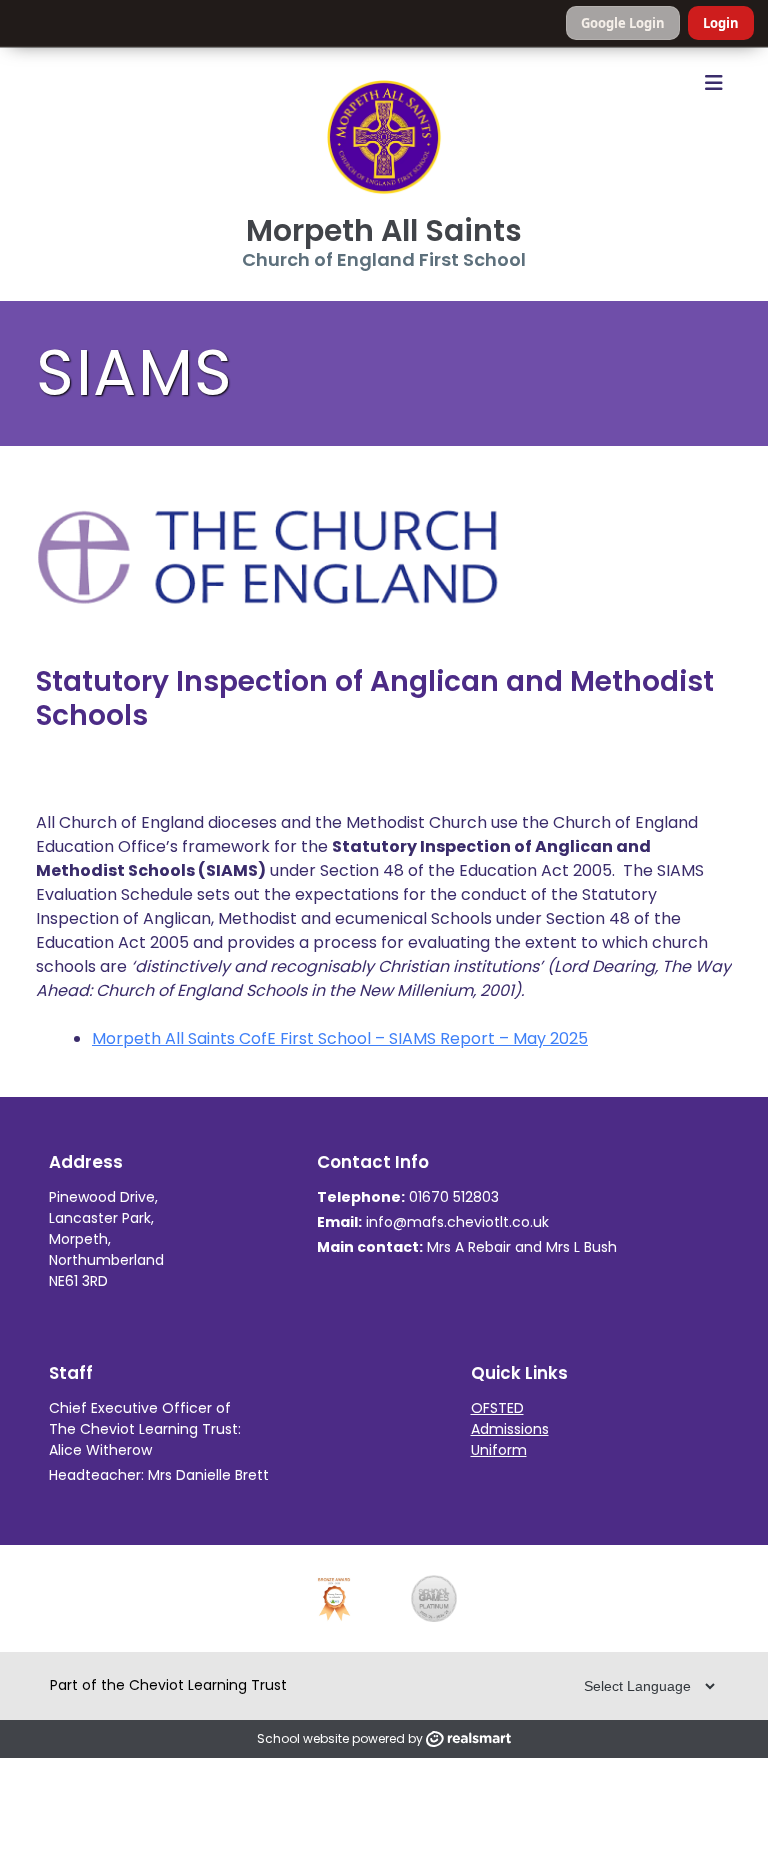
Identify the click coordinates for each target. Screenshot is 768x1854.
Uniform (499, 1450)
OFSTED (497, 1408)
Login (721, 23)
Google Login (623, 23)
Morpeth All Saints (384, 230)
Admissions (510, 1429)
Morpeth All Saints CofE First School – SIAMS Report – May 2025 (340, 1038)
